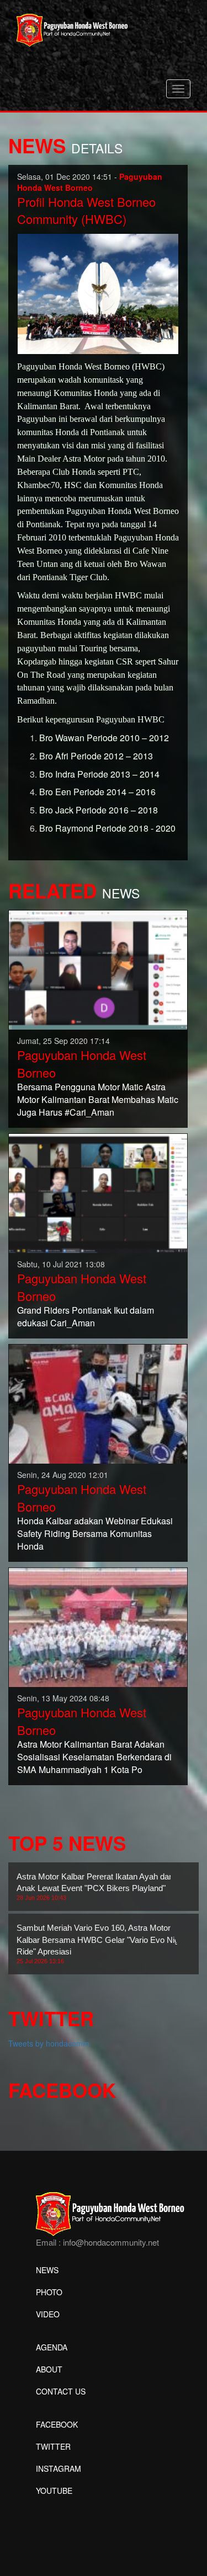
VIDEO (48, 2314)
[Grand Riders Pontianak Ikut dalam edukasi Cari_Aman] (98, 1192)
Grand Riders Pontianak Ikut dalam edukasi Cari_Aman (86, 1316)
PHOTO (49, 2292)
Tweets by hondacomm (49, 2043)
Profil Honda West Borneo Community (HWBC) (86, 210)
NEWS (47, 2270)
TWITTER (53, 2446)
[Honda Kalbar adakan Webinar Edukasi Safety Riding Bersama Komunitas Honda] (98, 1403)
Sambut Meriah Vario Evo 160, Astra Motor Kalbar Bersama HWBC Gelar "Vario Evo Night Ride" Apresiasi (101, 1944)
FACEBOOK (57, 2424)
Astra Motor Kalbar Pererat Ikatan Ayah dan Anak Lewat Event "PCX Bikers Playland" (95, 1887)
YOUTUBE (54, 2491)
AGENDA (52, 2347)
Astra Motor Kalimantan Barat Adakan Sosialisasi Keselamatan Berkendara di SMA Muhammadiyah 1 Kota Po (94, 1757)
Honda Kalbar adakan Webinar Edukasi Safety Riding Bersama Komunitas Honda (95, 1533)
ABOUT (49, 2369)
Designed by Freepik (72, 2507)
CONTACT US (61, 2391)
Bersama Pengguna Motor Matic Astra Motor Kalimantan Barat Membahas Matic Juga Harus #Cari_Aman (98, 1099)
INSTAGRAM (59, 2468)
